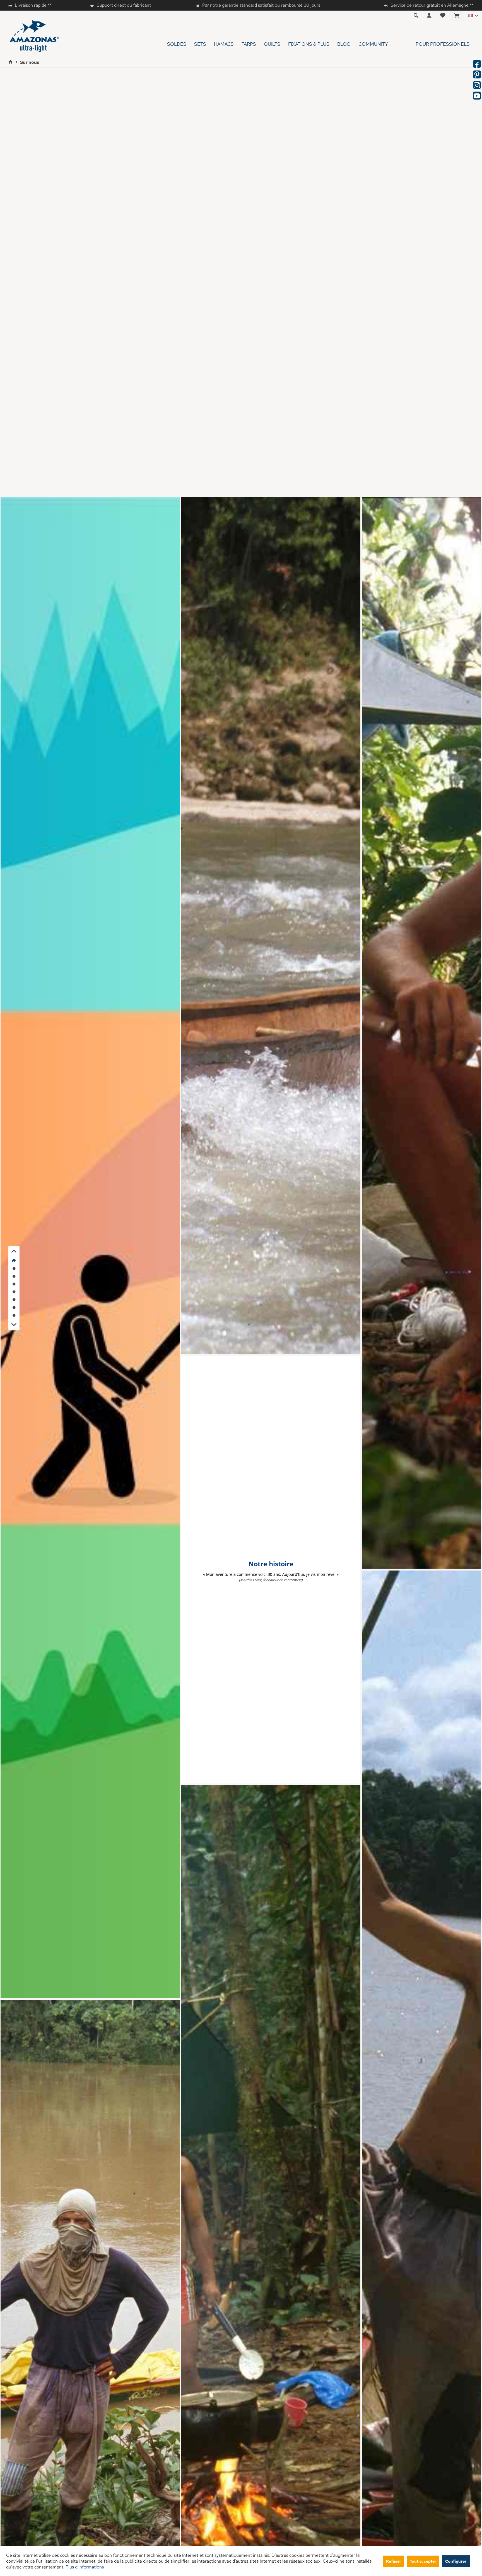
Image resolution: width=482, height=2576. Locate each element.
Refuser (394, 2561)
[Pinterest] (477, 74)
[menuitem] (457, 16)
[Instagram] (477, 85)
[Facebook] (477, 64)
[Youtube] (477, 96)
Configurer (456, 2561)
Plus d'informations (85, 2567)
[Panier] (457, 16)
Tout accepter (423, 2561)
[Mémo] (443, 16)
